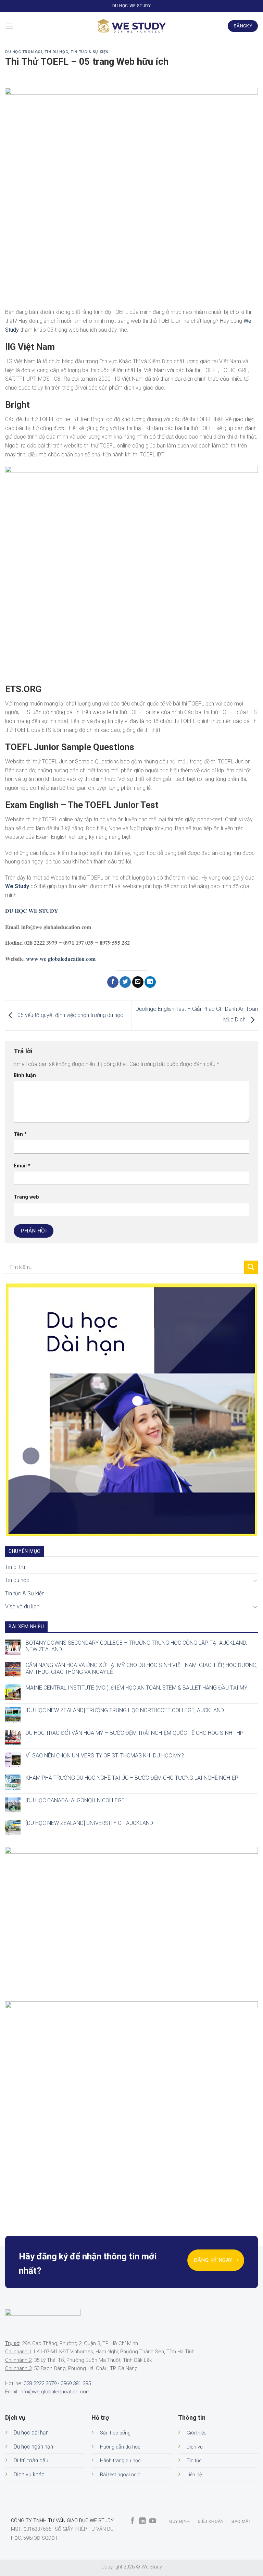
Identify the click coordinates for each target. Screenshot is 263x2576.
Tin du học (57, 52)
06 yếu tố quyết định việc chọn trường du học (70, 1015)
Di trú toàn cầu (31, 2460)
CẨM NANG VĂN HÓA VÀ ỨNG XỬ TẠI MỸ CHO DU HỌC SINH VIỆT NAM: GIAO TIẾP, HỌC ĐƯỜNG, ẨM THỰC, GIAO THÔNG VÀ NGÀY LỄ (142, 1668)
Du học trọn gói (23, 52)
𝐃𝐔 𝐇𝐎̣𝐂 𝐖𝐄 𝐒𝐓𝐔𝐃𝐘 (32, 911)
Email (22, 1166)
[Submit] (251, 1267)
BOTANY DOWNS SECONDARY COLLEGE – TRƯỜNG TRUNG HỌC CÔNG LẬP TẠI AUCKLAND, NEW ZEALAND (136, 1646)
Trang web (26, 1197)
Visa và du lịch (22, 1606)
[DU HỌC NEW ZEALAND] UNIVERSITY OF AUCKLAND (89, 1823)
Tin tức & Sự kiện (90, 52)
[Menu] (9, 26)
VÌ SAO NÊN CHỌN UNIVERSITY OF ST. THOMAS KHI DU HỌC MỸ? (105, 1755)
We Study (17, 886)
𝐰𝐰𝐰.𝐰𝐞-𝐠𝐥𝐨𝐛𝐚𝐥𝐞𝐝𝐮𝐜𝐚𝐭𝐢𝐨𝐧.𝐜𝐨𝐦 (61, 959)
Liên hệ (194, 2475)
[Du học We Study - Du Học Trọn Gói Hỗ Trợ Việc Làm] (131, 26)
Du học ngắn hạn (33, 2447)
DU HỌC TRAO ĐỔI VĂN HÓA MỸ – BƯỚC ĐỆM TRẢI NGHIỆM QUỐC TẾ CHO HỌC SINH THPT (136, 1733)
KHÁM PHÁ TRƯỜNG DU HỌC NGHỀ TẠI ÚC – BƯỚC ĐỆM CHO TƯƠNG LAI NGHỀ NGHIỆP (132, 1778)
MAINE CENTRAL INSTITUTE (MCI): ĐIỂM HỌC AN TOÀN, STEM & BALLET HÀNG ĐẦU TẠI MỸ (137, 1688)
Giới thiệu (197, 2433)
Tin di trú (15, 1567)
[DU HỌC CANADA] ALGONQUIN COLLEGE (75, 1800)
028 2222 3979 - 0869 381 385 (57, 2383)
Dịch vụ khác (29, 2474)
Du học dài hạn (31, 2433)
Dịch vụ (195, 2447)
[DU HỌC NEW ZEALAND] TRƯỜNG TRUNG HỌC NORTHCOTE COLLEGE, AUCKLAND (125, 1710)
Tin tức (194, 2461)
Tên (20, 1134)
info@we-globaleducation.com (55, 2392)
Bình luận (25, 1075)
